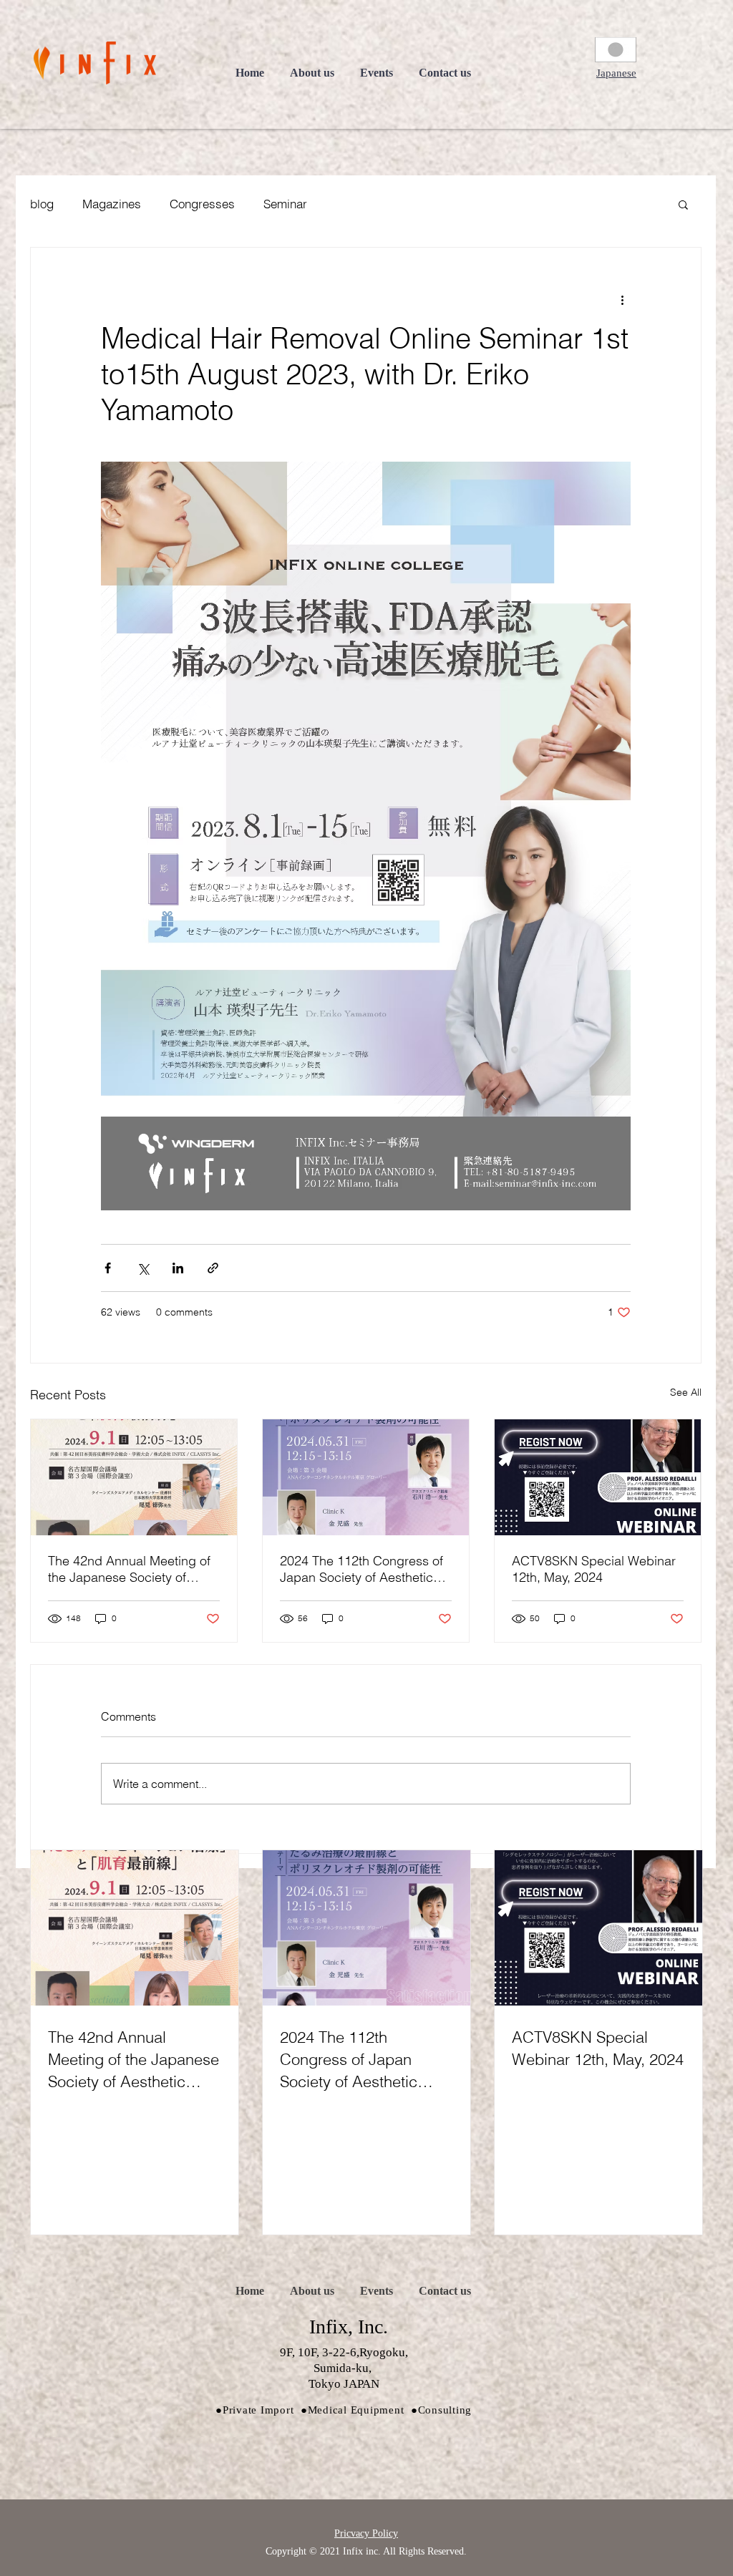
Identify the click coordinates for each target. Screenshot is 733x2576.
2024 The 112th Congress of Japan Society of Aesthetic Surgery (361, 1569)
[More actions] (622, 299)
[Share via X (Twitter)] (143, 1268)
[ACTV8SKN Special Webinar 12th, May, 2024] (598, 1477)
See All (686, 1392)
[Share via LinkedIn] (178, 1268)
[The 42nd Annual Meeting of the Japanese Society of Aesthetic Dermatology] (134, 1477)
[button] (616, 73)
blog (42, 204)
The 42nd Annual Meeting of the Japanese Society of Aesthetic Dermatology (129, 1569)
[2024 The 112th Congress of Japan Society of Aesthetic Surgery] (366, 1477)
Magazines (112, 204)
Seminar (285, 204)
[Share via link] (213, 1268)
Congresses (202, 204)
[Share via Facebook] (108, 1268)
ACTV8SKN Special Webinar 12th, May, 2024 (594, 1569)
